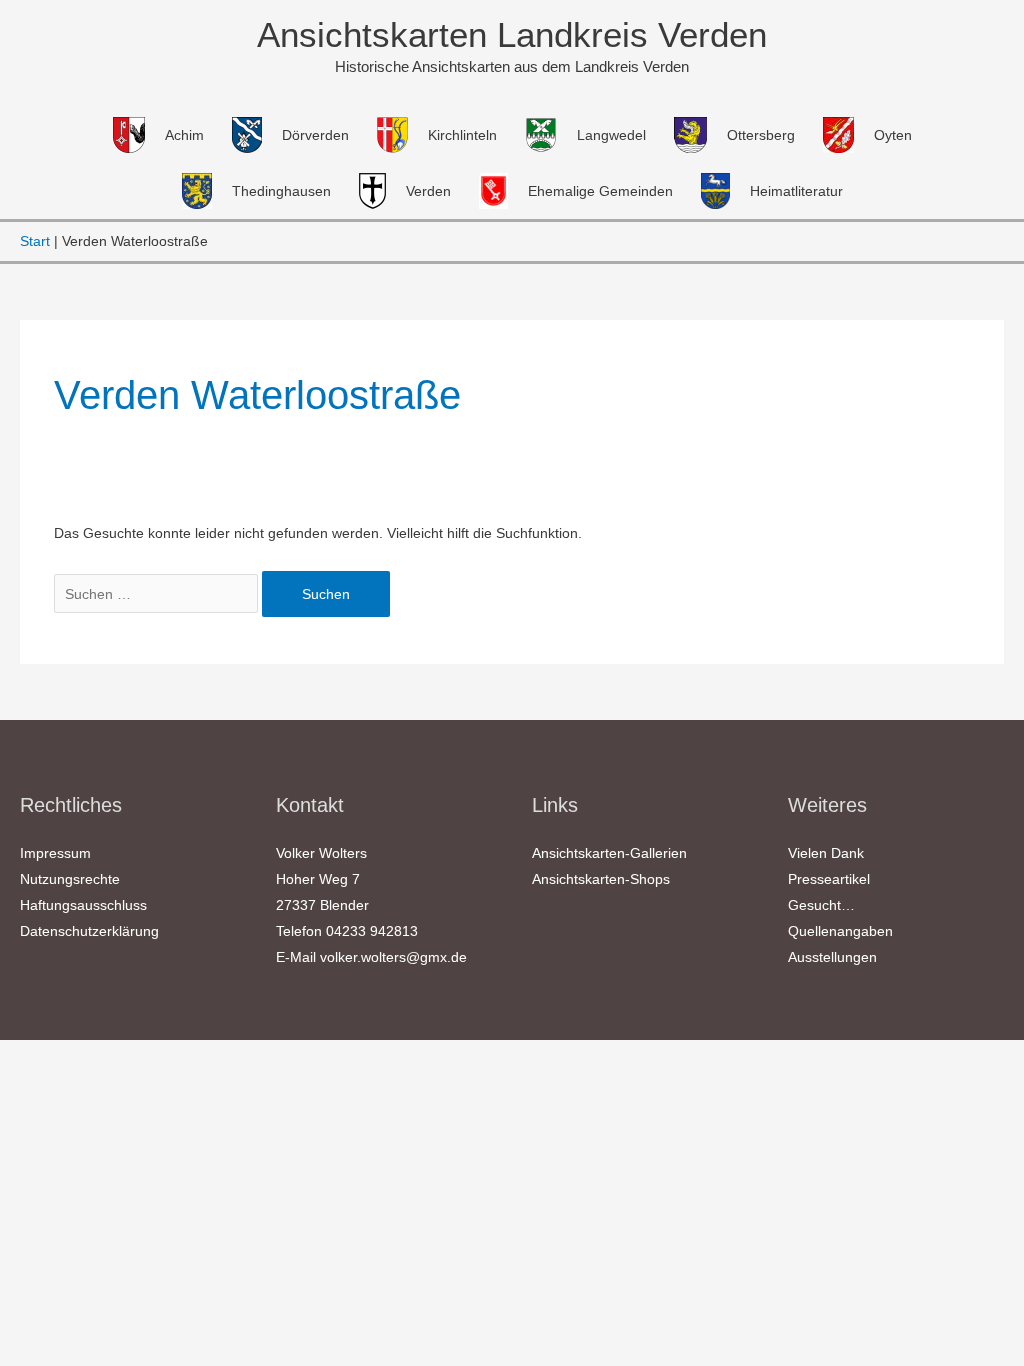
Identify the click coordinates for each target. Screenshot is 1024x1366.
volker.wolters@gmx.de (393, 957)
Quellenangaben (840, 931)
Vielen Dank (826, 853)
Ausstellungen (832, 957)
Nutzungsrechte (70, 879)
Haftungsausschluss (83, 905)
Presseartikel (829, 879)
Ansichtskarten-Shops (601, 879)
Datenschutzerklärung (89, 931)
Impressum (55, 853)
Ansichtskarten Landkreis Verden (512, 34)
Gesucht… (821, 905)
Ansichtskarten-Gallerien (609, 853)
